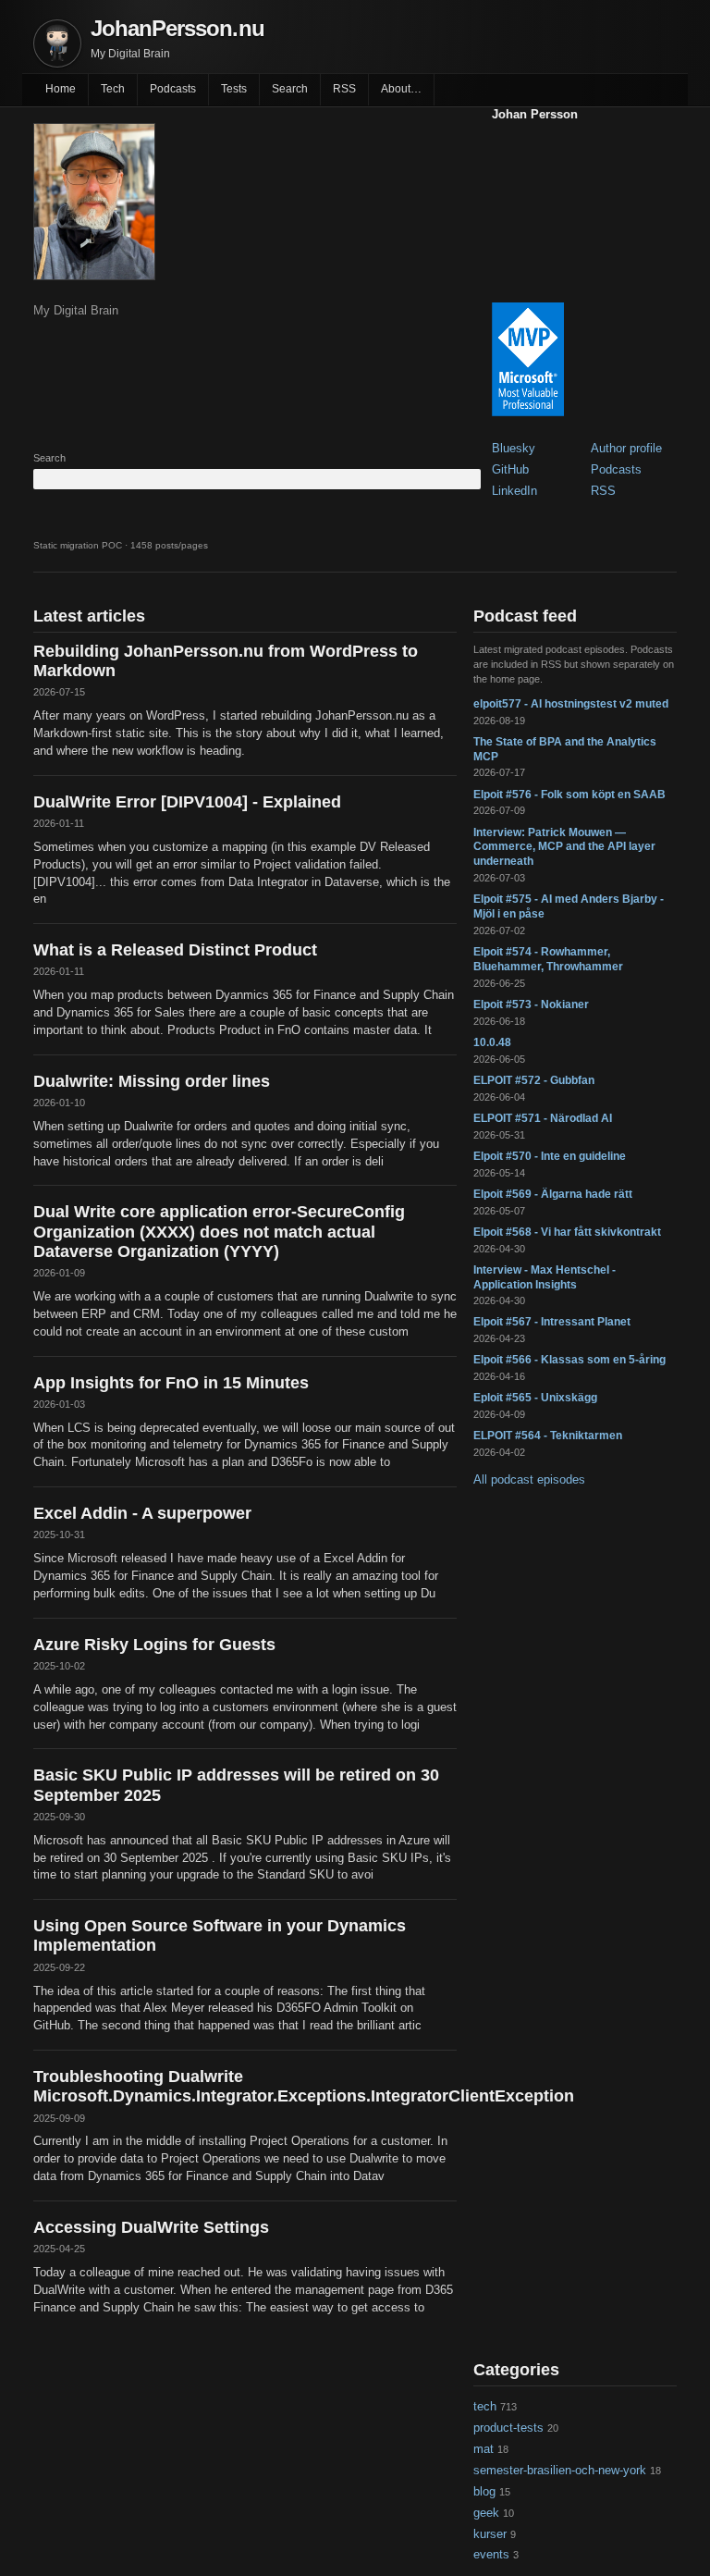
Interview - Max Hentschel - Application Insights (545, 1277)
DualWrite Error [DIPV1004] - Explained (187, 802)
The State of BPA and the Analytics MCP (565, 749)
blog (484, 2491)
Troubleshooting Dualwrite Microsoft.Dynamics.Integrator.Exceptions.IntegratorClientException (245, 2086)
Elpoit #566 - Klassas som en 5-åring (569, 1360)
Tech (113, 89)
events (491, 2554)
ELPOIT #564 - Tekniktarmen (548, 1436)
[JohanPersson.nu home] (57, 43)
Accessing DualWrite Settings (151, 2227)
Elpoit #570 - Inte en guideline (550, 1156)
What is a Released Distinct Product (175, 950)
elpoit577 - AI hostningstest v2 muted (571, 704)
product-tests (508, 2428)
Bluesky (514, 448)
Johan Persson (535, 114)
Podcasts (173, 89)
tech (485, 2406)
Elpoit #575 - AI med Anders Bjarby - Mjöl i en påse (569, 906)
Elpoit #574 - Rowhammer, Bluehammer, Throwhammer (548, 959)
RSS (344, 89)
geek (486, 2513)
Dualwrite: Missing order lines (152, 1081)
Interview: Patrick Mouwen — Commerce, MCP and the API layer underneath (564, 847)
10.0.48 (492, 1042)
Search (290, 89)
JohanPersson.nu (177, 28)
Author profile (626, 448)
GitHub (510, 469)
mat (484, 2449)
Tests (234, 89)
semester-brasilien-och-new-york (560, 2470)
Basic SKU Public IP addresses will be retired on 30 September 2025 (236, 1785)
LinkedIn (514, 491)
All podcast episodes (529, 1479)
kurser (490, 2534)
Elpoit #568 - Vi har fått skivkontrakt (567, 1232)
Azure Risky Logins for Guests (154, 1645)
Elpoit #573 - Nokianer (531, 1005)
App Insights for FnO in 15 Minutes (171, 1383)
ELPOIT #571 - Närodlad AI (543, 1118)
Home (61, 89)
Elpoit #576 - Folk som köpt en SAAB (569, 795)
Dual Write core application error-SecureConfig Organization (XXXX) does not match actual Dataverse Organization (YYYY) (219, 1231)
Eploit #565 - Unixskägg (535, 1398)
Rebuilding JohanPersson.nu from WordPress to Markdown (226, 661)
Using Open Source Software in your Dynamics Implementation (220, 1935)
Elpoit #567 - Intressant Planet (552, 1322)
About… (401, 89)
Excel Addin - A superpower (142, 1513)
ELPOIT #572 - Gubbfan (534, 1080)
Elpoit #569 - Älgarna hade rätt (553, 1194)
